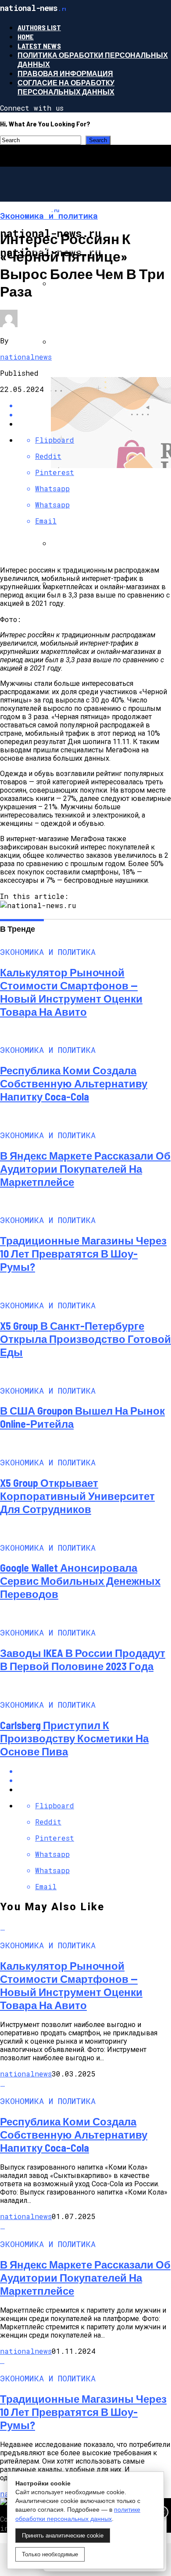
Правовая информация (65, 73)
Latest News (39, 46)
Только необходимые (50, 2554)
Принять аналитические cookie (63, 2536)
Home (26, 37)
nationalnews (26, 357)
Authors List (39, 27)
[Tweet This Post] (94, 1780)
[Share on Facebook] (94, 1771)
